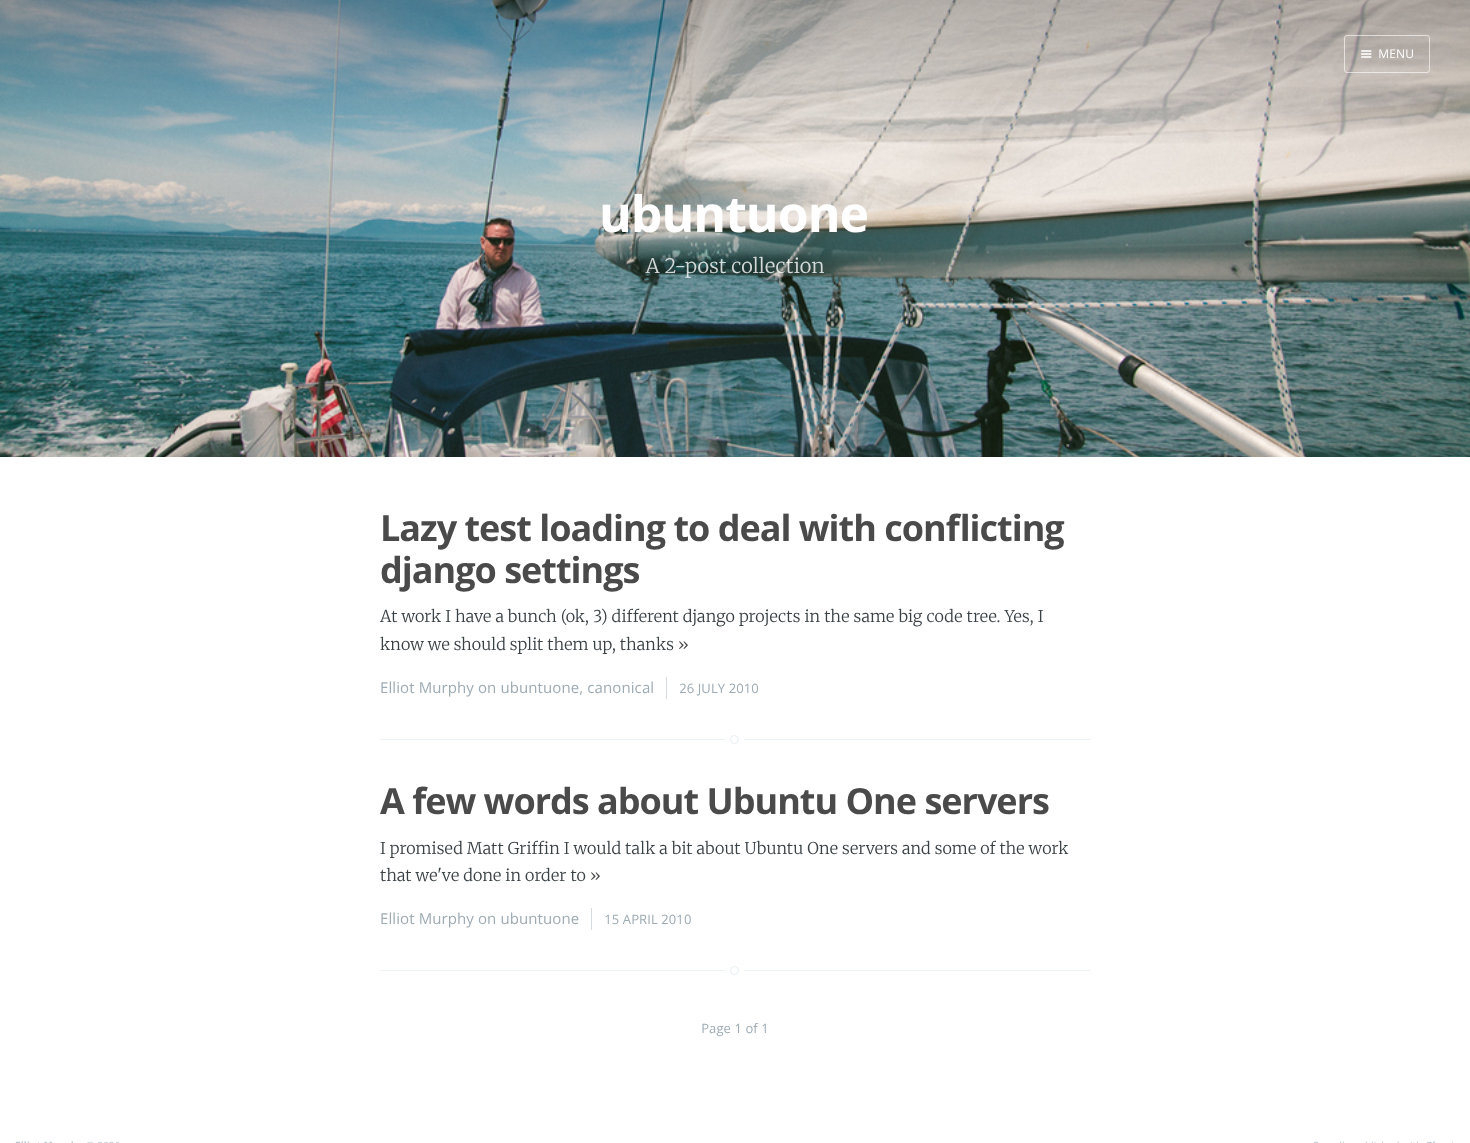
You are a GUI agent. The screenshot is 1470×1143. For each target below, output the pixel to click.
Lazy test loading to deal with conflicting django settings (722, 548)
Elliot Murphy (427, 688)
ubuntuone (539, 688)
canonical (620, 688)
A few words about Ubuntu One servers (714, 800)
